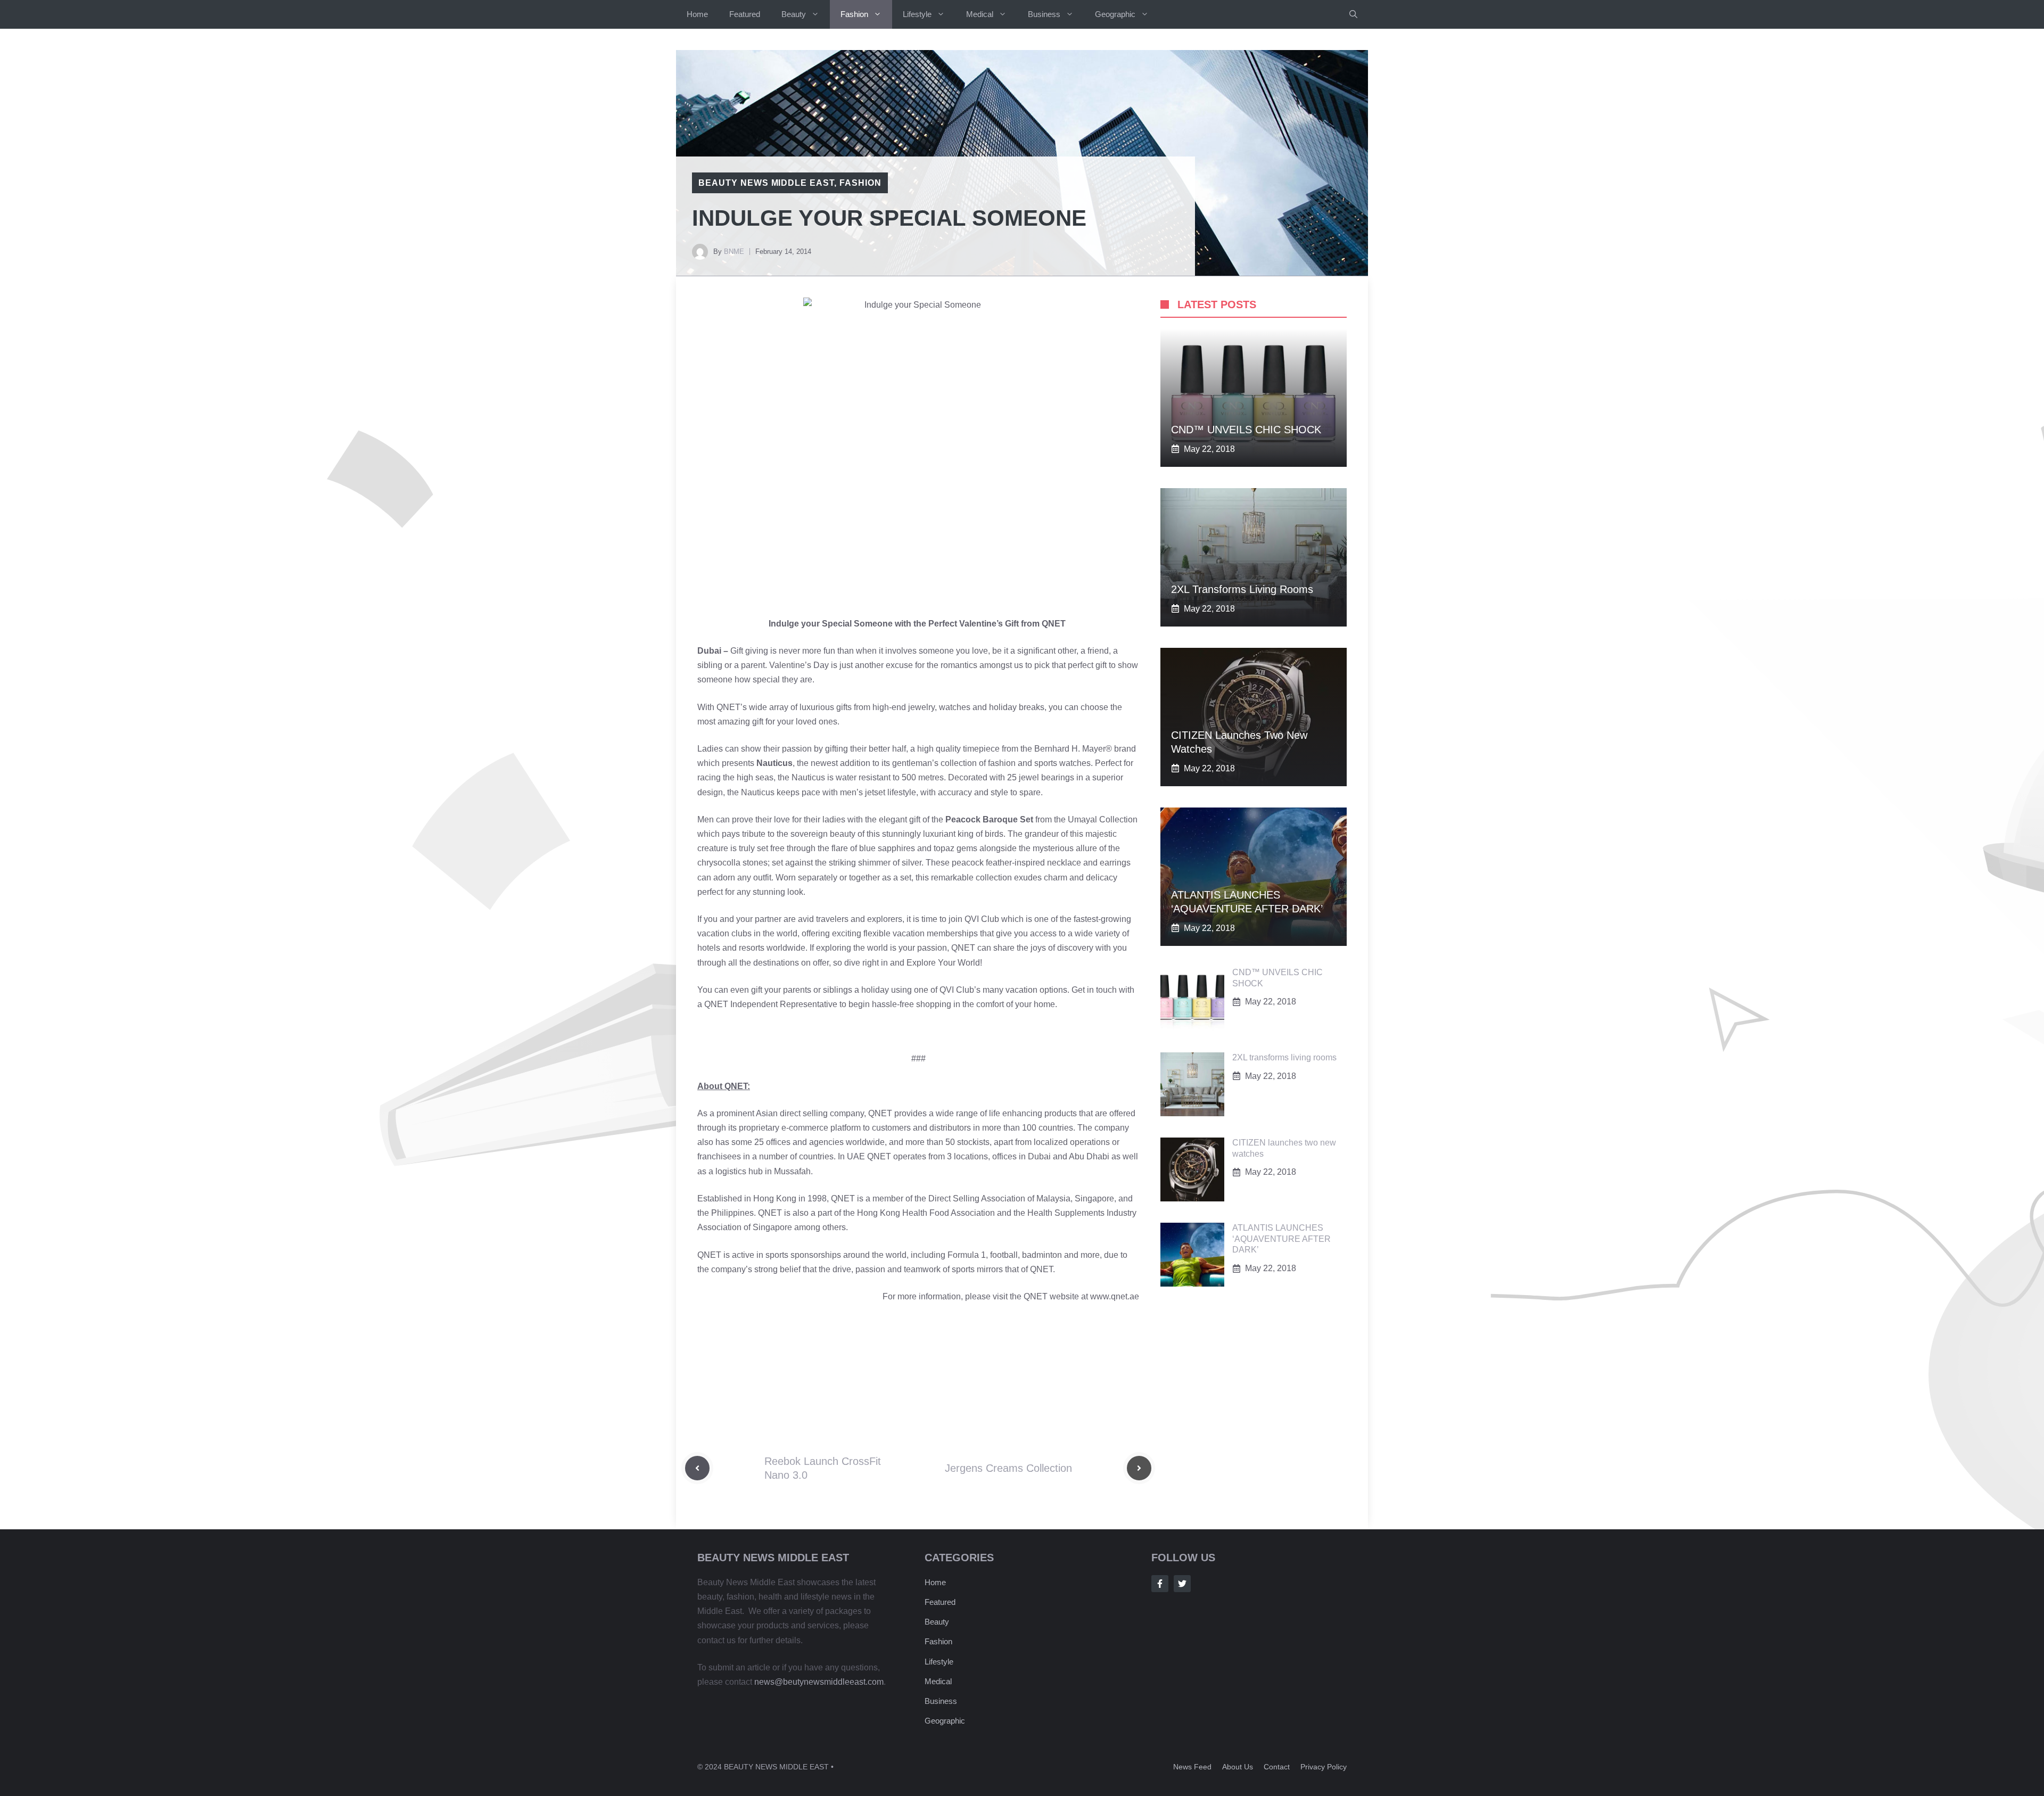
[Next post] (1139, 1468)
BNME (734, 252)
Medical (980, 14)
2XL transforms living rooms (1242, 589)
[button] (1353, 14)
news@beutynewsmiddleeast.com (819, 1682)
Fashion (854, 14)
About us (1238, 1767)
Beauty (794, 14)
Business (1044, 14)
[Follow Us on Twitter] (1182, 1584)
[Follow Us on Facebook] (1160, 1584)
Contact (1277, 1767)
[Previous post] (697, 1468)
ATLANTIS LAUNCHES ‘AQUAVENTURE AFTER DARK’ (1281, 1239)
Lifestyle (917, 14)
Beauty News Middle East (766, 183)
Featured (745, 14)
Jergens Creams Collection (1008, 1468)
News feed (1192, 1767)
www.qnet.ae (1115, 1296)
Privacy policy (1324, 1767)
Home (697, 14)
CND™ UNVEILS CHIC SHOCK (1246, 430)
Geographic (1115, 14)
